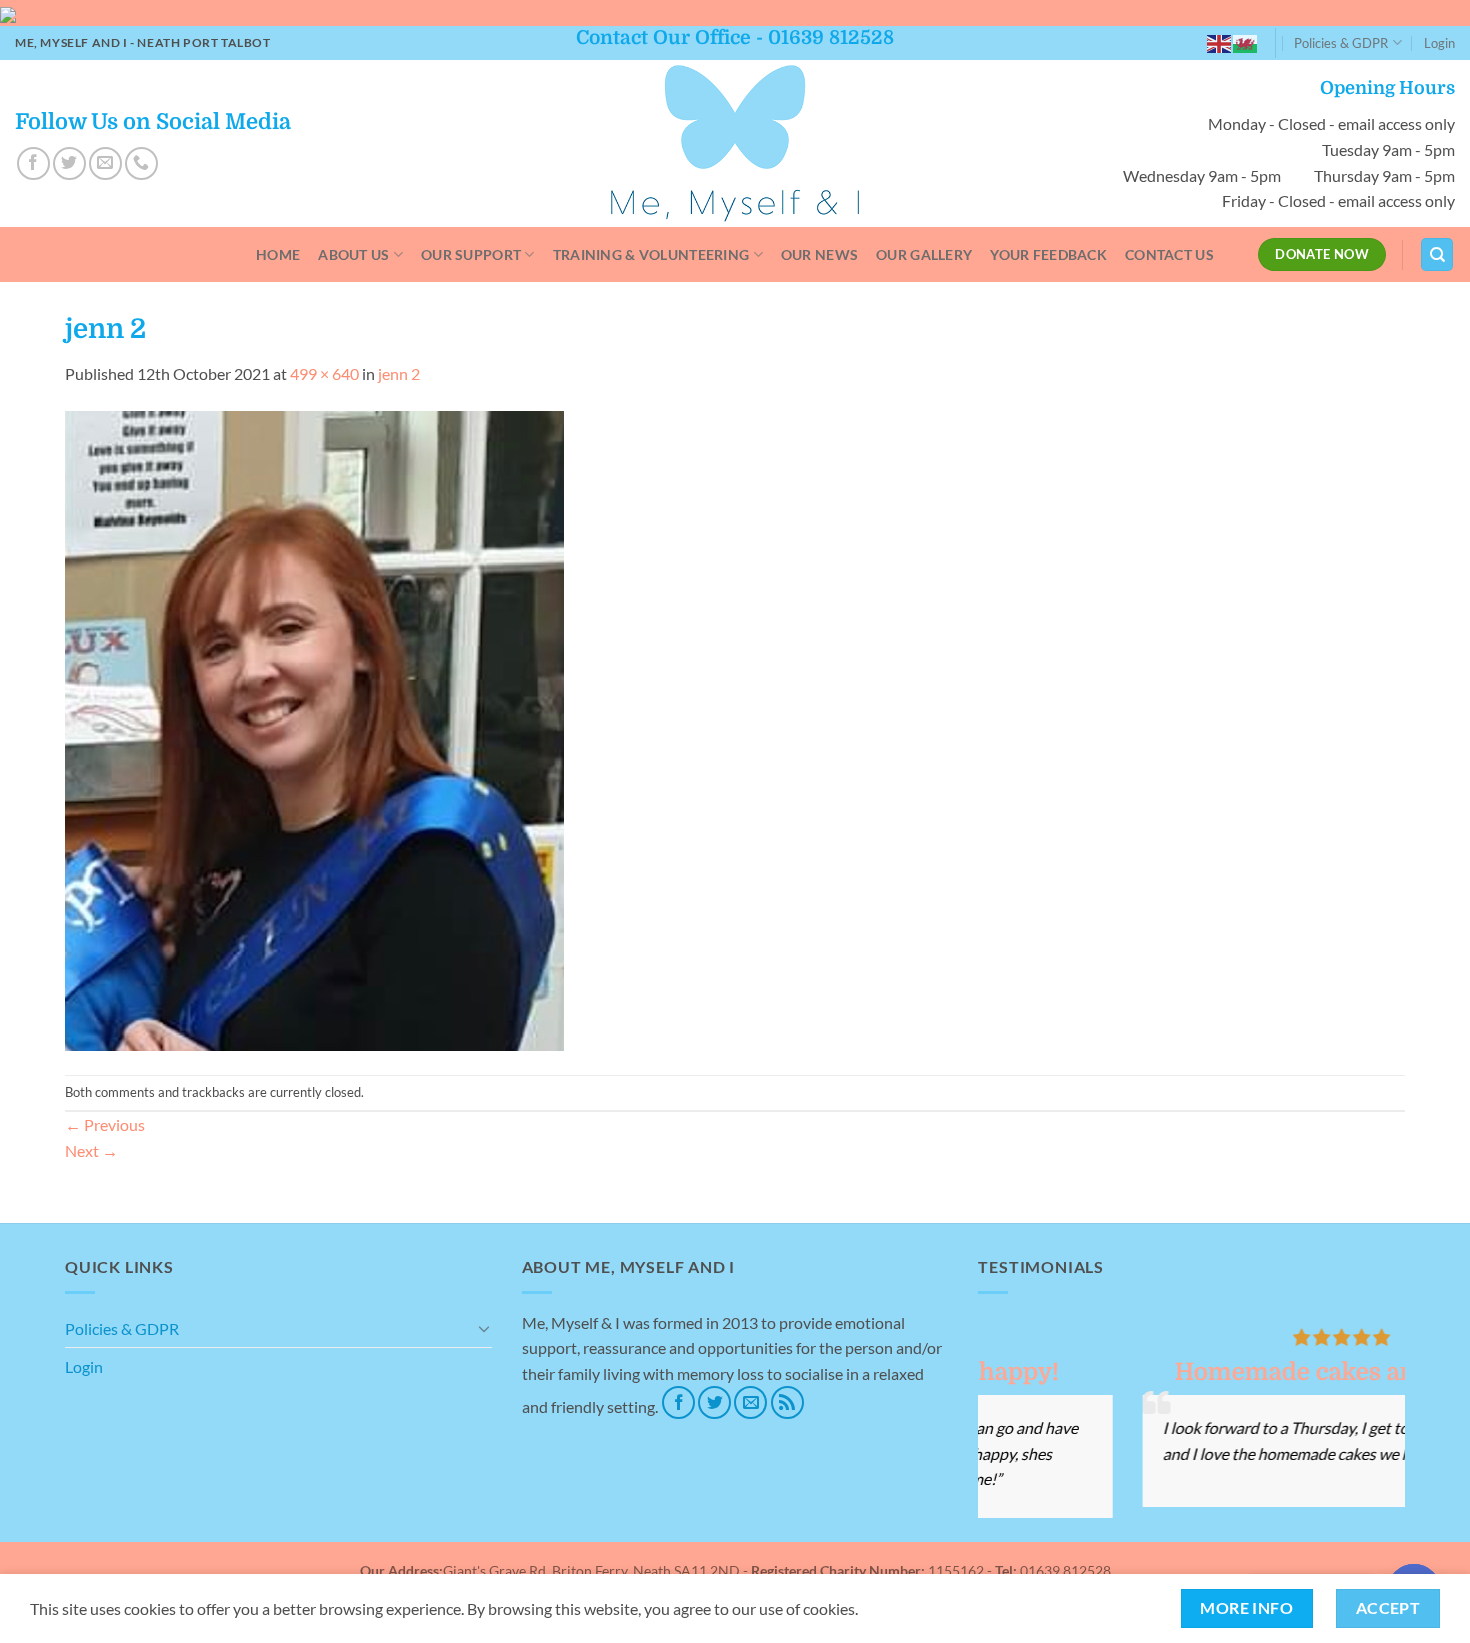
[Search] (1437, 254)
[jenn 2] (314, 728)
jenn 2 (399, 373)
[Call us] (141, 163)
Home (278, 254)
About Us (353, 254)
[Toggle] (484, 1328)
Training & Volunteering (651, 254)
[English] (1220, 42)
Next (91, 1150)
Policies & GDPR (1341, 43)
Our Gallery (924, 254)
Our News (819, 254)
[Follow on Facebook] (33, 163)
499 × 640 (324, 373)
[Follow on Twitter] (69, 163)
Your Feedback (1048, 254)
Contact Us (1169, 254)
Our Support (471, 254)
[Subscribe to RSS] (787, 1402)
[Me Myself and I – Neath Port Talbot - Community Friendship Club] (735, 143)
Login (1439, 43)
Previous (105, 1124)
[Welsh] (1246, 42)
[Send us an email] (105, 163)
